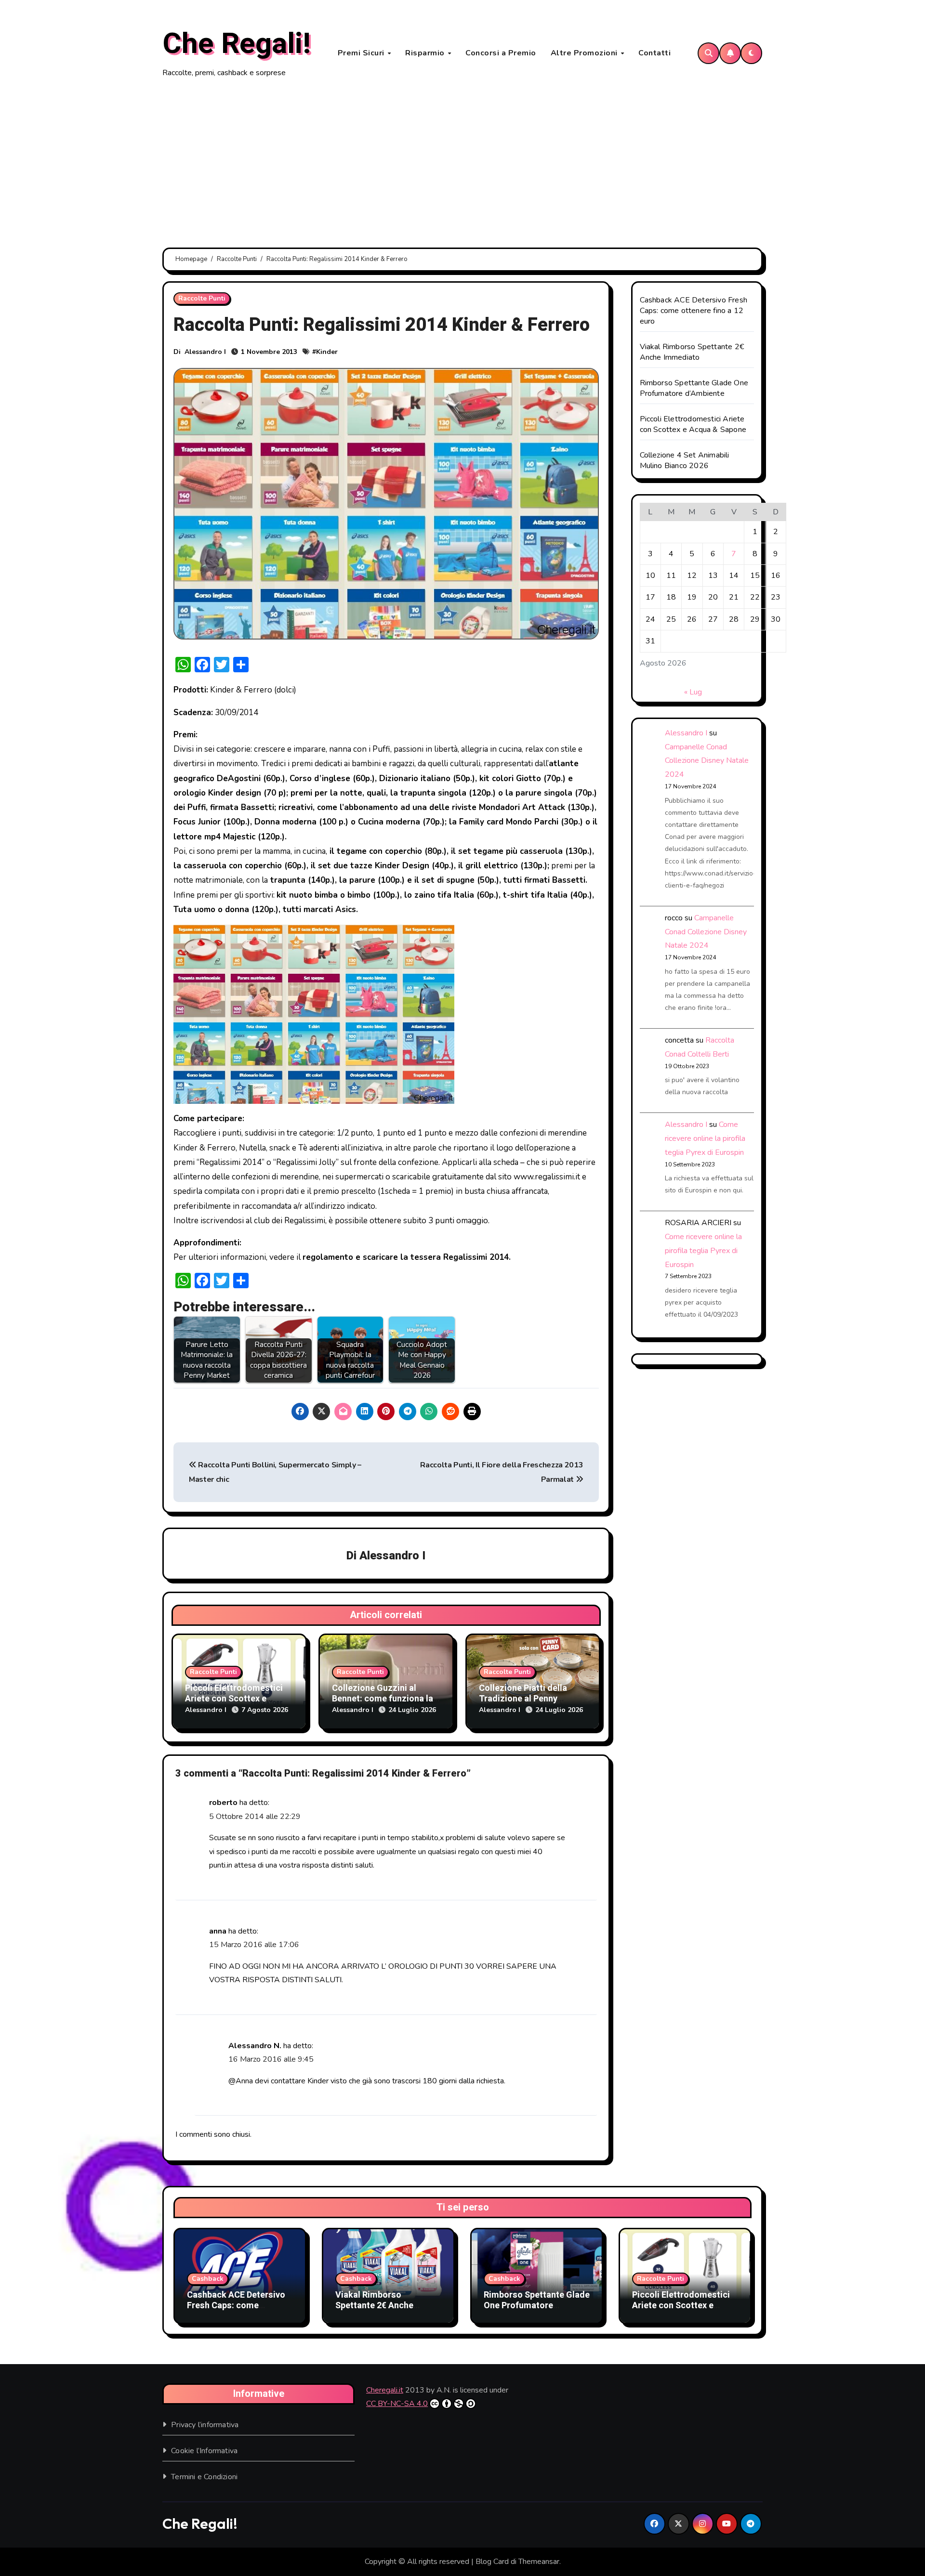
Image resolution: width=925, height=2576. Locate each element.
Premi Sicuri (362, 53)
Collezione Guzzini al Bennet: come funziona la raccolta (383, 1699)
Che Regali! (237, 44)
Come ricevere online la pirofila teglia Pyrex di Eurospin (705, 1138)
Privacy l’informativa (205, 2425)
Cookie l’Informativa (204, 2451)
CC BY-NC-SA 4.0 (397, 2404)
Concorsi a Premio (501, 53)
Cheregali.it (385, 2390)
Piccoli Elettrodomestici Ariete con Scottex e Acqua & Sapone (234, 1699)
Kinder (327, 352)
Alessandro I (205, 352)
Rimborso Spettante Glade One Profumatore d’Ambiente (694, 388)
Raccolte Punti (202, 298)
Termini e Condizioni (204, 2477)
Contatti (654, 53)
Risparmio (426, 53)
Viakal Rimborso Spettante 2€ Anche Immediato (692, 352)
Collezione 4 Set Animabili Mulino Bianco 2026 (685, 460)
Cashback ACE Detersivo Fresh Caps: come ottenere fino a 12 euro (694, 311)
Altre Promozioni (585, 53)
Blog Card (492, 2562)
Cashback (208, 2279)
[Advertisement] (462, 164)
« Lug (693, 692)
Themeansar (539, 2562)
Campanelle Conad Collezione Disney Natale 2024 (707, 761)
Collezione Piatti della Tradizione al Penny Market (523, 1699)
